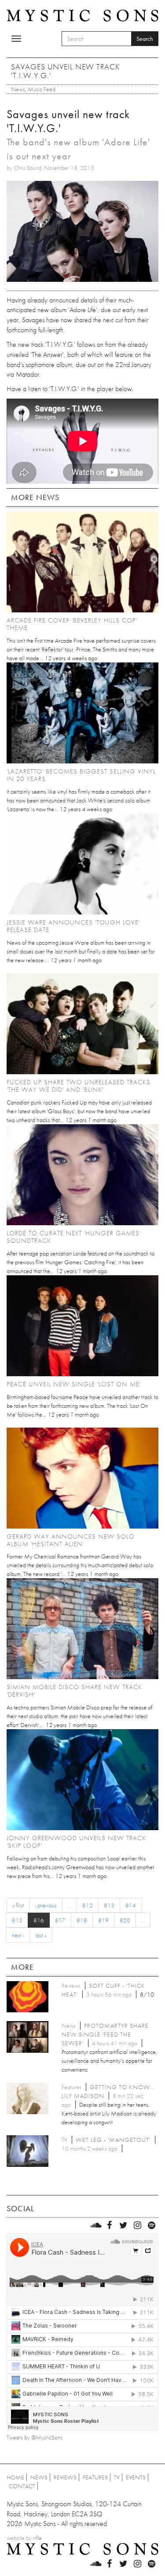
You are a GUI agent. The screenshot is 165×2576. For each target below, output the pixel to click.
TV (117, 2477)
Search (145, 39)
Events (136, 2477)
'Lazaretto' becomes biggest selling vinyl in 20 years (81, 775)
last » (41, 1935)
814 (131, 1905)
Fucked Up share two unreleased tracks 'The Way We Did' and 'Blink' (79, 1086)
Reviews (65, 2477)
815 (17, 1920)
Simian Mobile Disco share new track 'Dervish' (74, 1691)
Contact (22, 2486)
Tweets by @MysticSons (35, 2437)
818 (82, 1920)
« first (18, 1905)
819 (103, 1920)
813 (109, 1905)
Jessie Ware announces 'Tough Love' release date (73, 926)
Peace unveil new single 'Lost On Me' (74, 1384)
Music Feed (42, 89)
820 (125, 1920)
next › (18, 1935)
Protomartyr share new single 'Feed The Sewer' (105, 2034)
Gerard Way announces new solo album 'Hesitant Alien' (71, 1540)
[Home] (82, 14)
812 (88, 1905)
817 (60, 1920)
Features (95, 2477)
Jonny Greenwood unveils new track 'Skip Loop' (76, 1842)
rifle (37, 2538)
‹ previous (46, 1905)
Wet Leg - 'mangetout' (113, 2140)
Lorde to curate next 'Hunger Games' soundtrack (74, 1237)
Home (15, 2477)
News (18, 89)
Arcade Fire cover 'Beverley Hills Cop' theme (72, 624)
